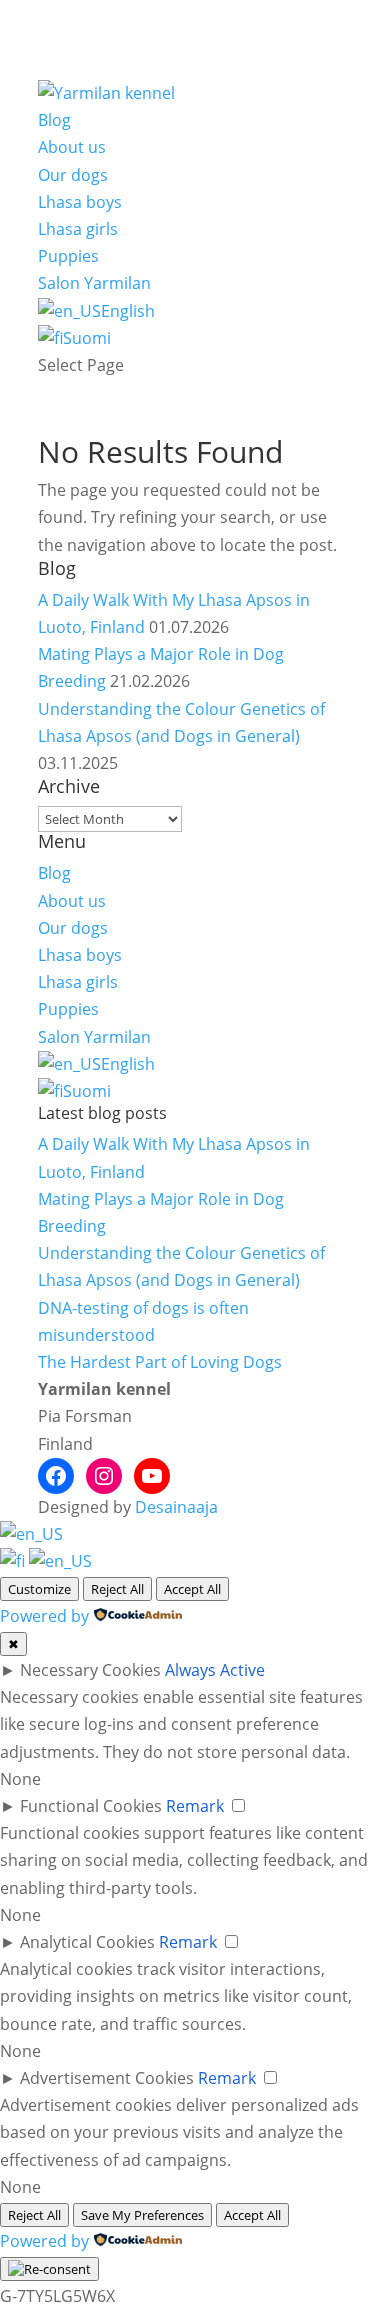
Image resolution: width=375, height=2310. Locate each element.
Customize (39, 1589)
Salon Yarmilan (94, 283)
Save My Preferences (142, 2215)
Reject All (117, 1589)
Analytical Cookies (87, 1942)
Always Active (215, 1670)
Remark (195, 1806)
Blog (54, 120)
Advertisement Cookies (107, 2078)
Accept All (192, 1589)
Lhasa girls (78, 229)
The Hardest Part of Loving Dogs (160, 1362)
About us (72, 147)
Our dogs (73, 175)
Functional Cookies (91, 1806)
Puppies (68, 256)
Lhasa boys (80, 202)
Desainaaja (176, 1507)
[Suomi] (14, 1561)
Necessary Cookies (90, 1670)
